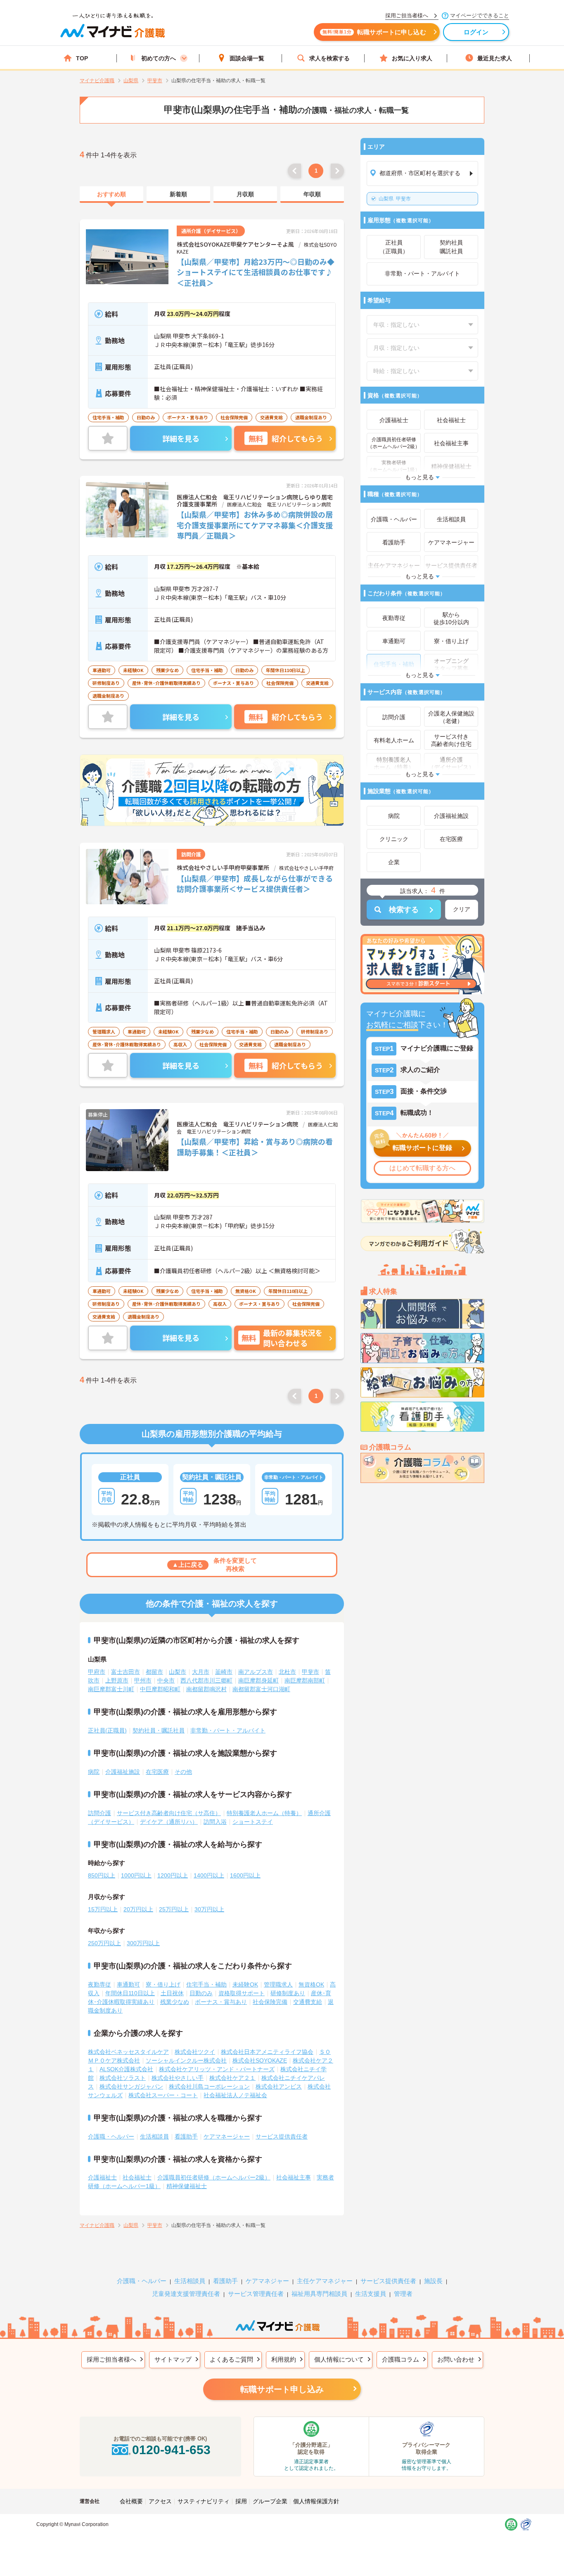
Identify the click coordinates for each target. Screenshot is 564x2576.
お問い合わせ (456, 2359)
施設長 (433, 2281)
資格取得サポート (242, 1993)
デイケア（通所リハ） (169, 1822)
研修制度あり (288, 1993)
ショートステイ (253, 1822)
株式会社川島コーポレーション (209, 2086)
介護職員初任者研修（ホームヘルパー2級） (214, 2177)
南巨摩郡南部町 (305, 1680)
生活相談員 (154, 2136)
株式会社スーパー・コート (163, 2095)
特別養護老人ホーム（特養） (264, 1813)
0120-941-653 (171, 2450)
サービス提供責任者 (282, 2136)
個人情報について (339, 2359)
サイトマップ (173, 2359)
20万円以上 (138, 1909)
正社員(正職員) (107, 1730)
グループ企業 (270, 2501)
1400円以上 (209, 1875)
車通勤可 (128, 1984)
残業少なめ (175, 2002)
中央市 (166, 1680)
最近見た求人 (495, 58)
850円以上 (102, 1875)
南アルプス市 (256, 1672)
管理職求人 (278, 1984)
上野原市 (117, 1680)
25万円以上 (174, 1909)
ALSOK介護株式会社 (126, 2069)
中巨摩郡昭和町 (160, 1689)
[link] (111, 195)
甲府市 (97, 1672)
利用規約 (284, 2359)
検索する (404, 910)
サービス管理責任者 (256, 2294)
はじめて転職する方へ (422, 1168)
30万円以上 (209, 1909)
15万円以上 (103, 1909)
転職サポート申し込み (282, 2389)
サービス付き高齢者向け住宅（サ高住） (169, 1813)
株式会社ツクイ (195, 2052)
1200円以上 (173, 1875)
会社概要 (131, 2501)
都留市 (154, 1672)
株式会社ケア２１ (232, 2078)
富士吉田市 (126, 1672)
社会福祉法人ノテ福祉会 (235, 2095)
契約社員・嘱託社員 (159, 1730)
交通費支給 (308, 2002)
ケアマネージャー (227, 2136)
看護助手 (186, 2136)
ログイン (476, 32)
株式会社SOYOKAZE (260, 2060)
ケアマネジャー (267, 2281)
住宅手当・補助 (206, 1984)
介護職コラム (400, 2359)
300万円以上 (143, 1943)
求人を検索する (329, 58)
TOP (82, 58)
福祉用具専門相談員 (319, 2294)
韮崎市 (224, 1672)
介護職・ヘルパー (111, 2136)
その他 (183, 1772)
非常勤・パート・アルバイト (228, 1730)
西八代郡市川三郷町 (206, 1680)
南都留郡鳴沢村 (206, 1689)
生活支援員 (371, 2294)
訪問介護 (100, 1813)
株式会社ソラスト (123, 2078)
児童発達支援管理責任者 (186, 2294)
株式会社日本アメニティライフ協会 (267, 2052)
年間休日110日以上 (130, 1993)
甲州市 (143, 1680)
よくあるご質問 (231, 2359)
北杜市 (287, 1672)
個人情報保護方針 (316, 2501)
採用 (241, 2501)
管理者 (403, 2294)
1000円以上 (136, 1875)
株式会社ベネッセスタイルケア (128, 2052)
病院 (94, 1772)
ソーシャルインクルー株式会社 (186, 2060)
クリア (462, 909)
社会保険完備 (270, 2002)
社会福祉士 (137, 2177)
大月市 (201, 1672)
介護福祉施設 (123, 1772)
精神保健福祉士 (187, 2186)
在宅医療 (157, 1772)
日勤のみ (201, 1993)
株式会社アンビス (279, 2086)
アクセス (160, 2501)
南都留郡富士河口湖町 (261, 1689)
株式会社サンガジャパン (131, 2086)
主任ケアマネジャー (325, 2281)
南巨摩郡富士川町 (111, 1689)
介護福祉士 (102, 2177)
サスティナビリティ (204, 2501)
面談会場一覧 (247, 58)
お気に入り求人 (412, 58)
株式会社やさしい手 (178, 2078)
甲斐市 (395, 199)
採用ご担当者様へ (111, 2359)
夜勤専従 (100, 1984)
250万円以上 (104, 1943)
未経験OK (245, 1984)
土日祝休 (172, 1993)
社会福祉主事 (294, 2177)
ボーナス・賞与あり (221, 2002)
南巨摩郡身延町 (258, 1680)
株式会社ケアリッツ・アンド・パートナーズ (217, 2069)
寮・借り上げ (163, 1984)
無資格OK (311, 1984)
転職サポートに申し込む (374, 32)
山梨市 (178, 1672)
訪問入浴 (215, 1822)
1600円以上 (245, 1875)
